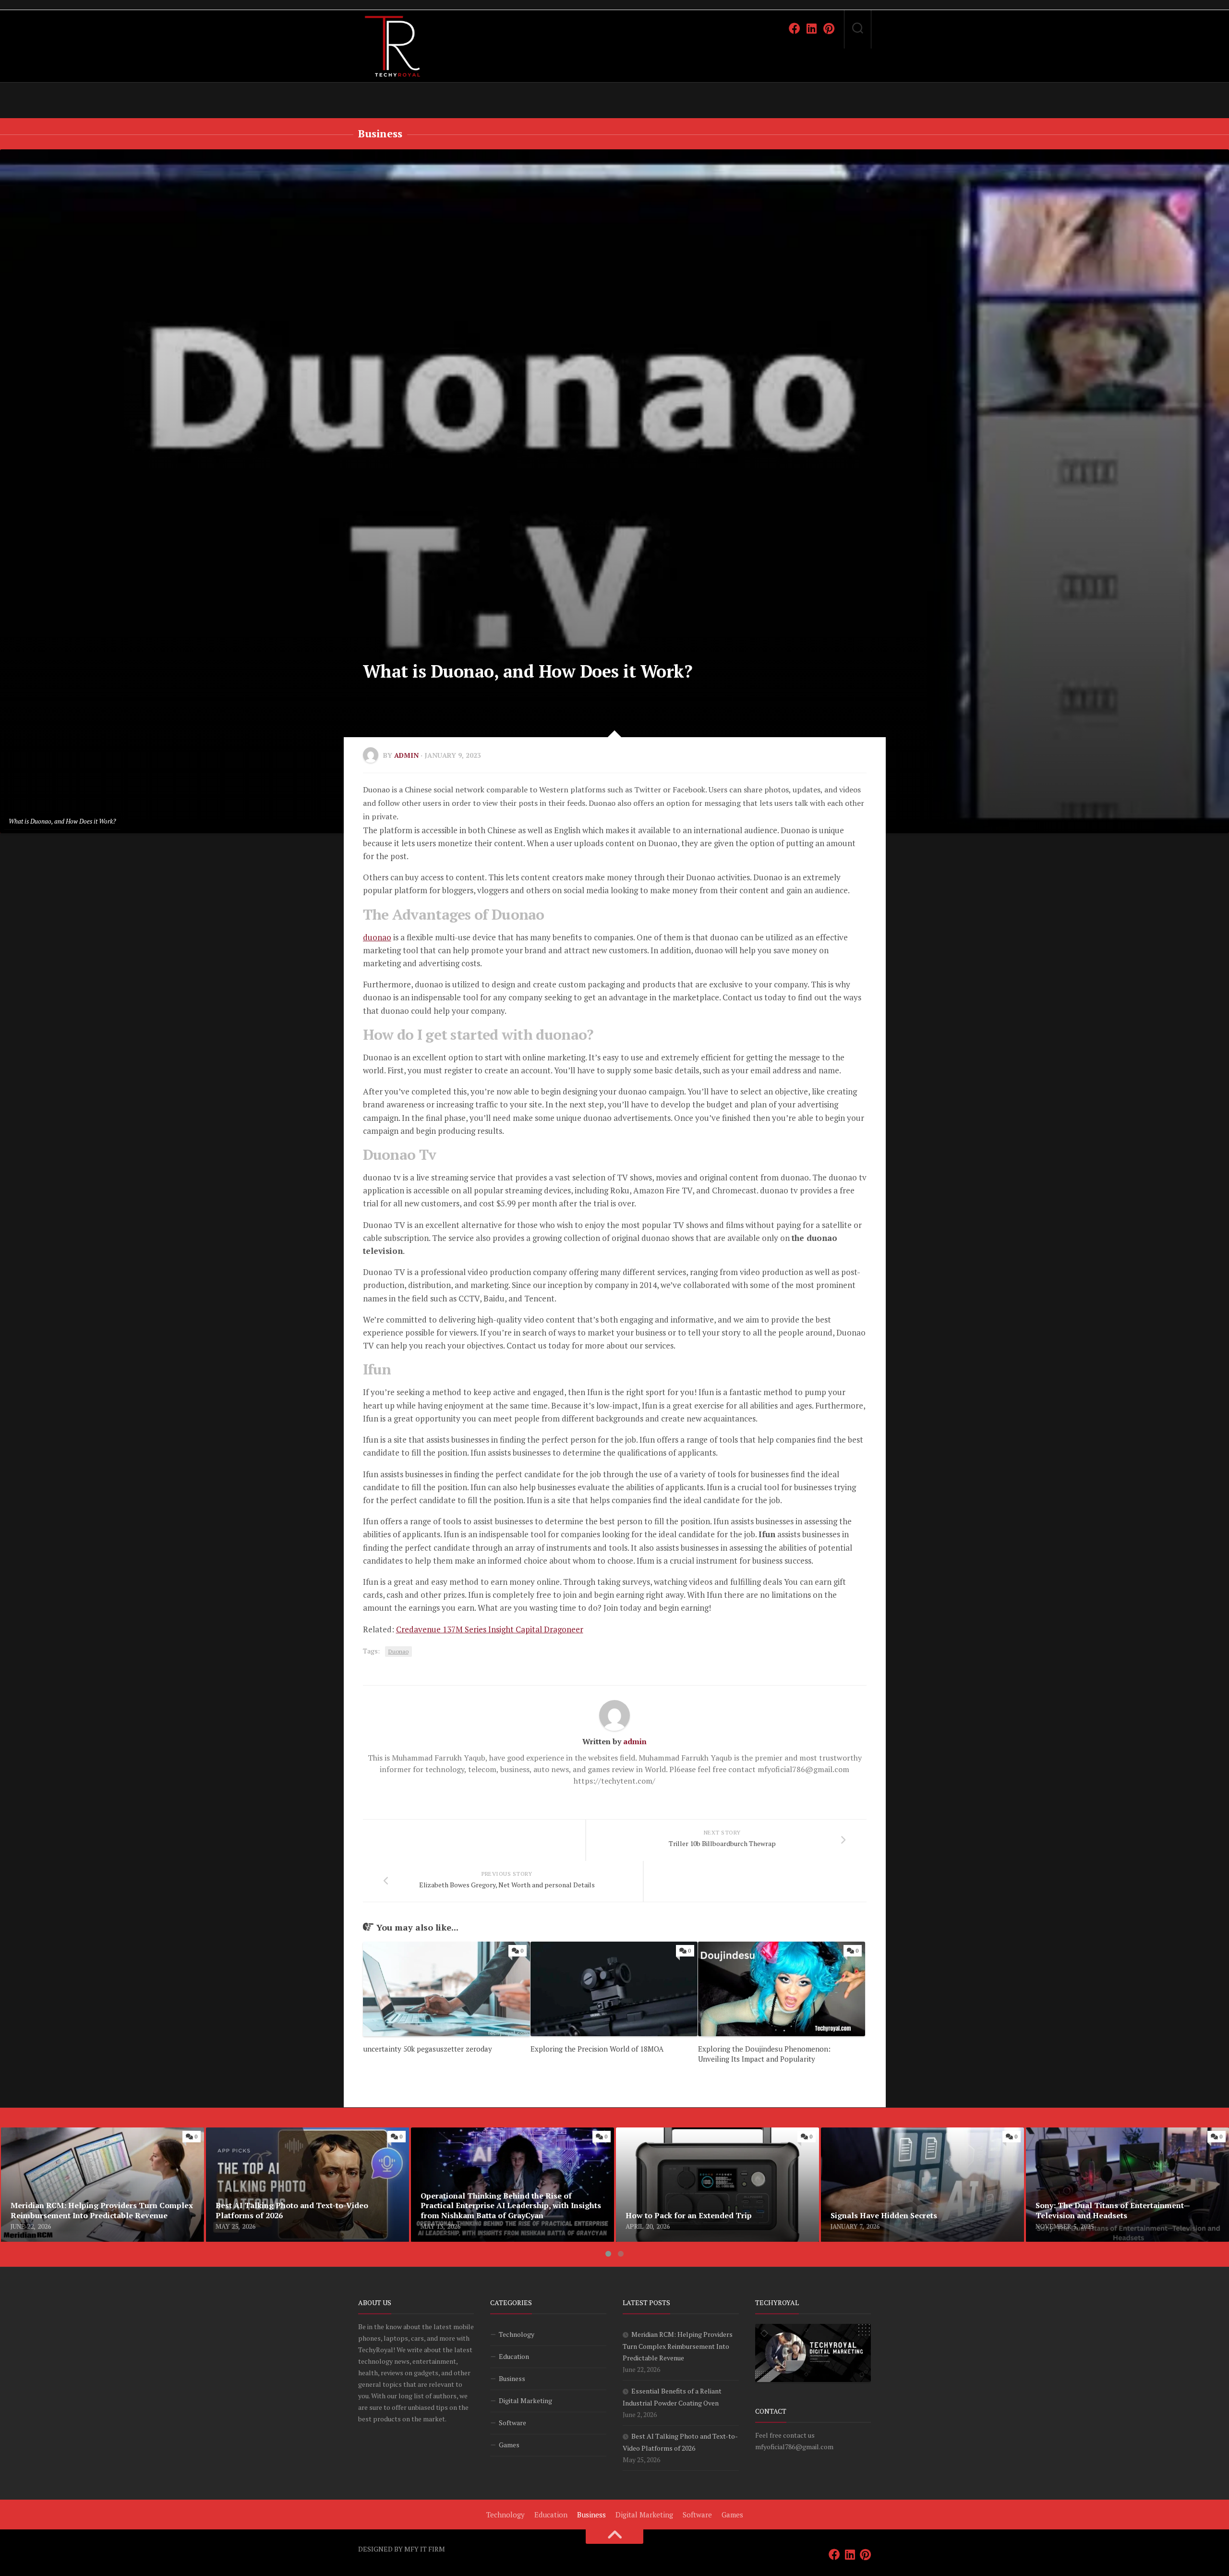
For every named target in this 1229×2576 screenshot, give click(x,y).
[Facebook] (795, 28)
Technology (517, 2334)
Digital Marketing (525, 2400)
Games (509, 2445)
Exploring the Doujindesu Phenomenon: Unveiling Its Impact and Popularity (764, 2054)
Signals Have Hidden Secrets (870, 2133)
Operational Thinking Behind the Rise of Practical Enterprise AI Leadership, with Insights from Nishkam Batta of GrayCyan (505, 2145)
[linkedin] (812, 28)
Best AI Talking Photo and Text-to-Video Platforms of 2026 (300, 2139)
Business (380, 133)
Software (512, 2423)
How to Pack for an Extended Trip (675, 2133)
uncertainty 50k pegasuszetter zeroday (428, 2049)
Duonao (398, 1651)
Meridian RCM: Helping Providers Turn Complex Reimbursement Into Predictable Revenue (85, 2139)
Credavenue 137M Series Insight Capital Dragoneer (490, 1629)
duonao (377, 937)
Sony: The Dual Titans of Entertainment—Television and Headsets (1124, 2139)
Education (514, 2356)
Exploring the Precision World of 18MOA (597, 2049)
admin (406, 755)
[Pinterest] (829, 28)
